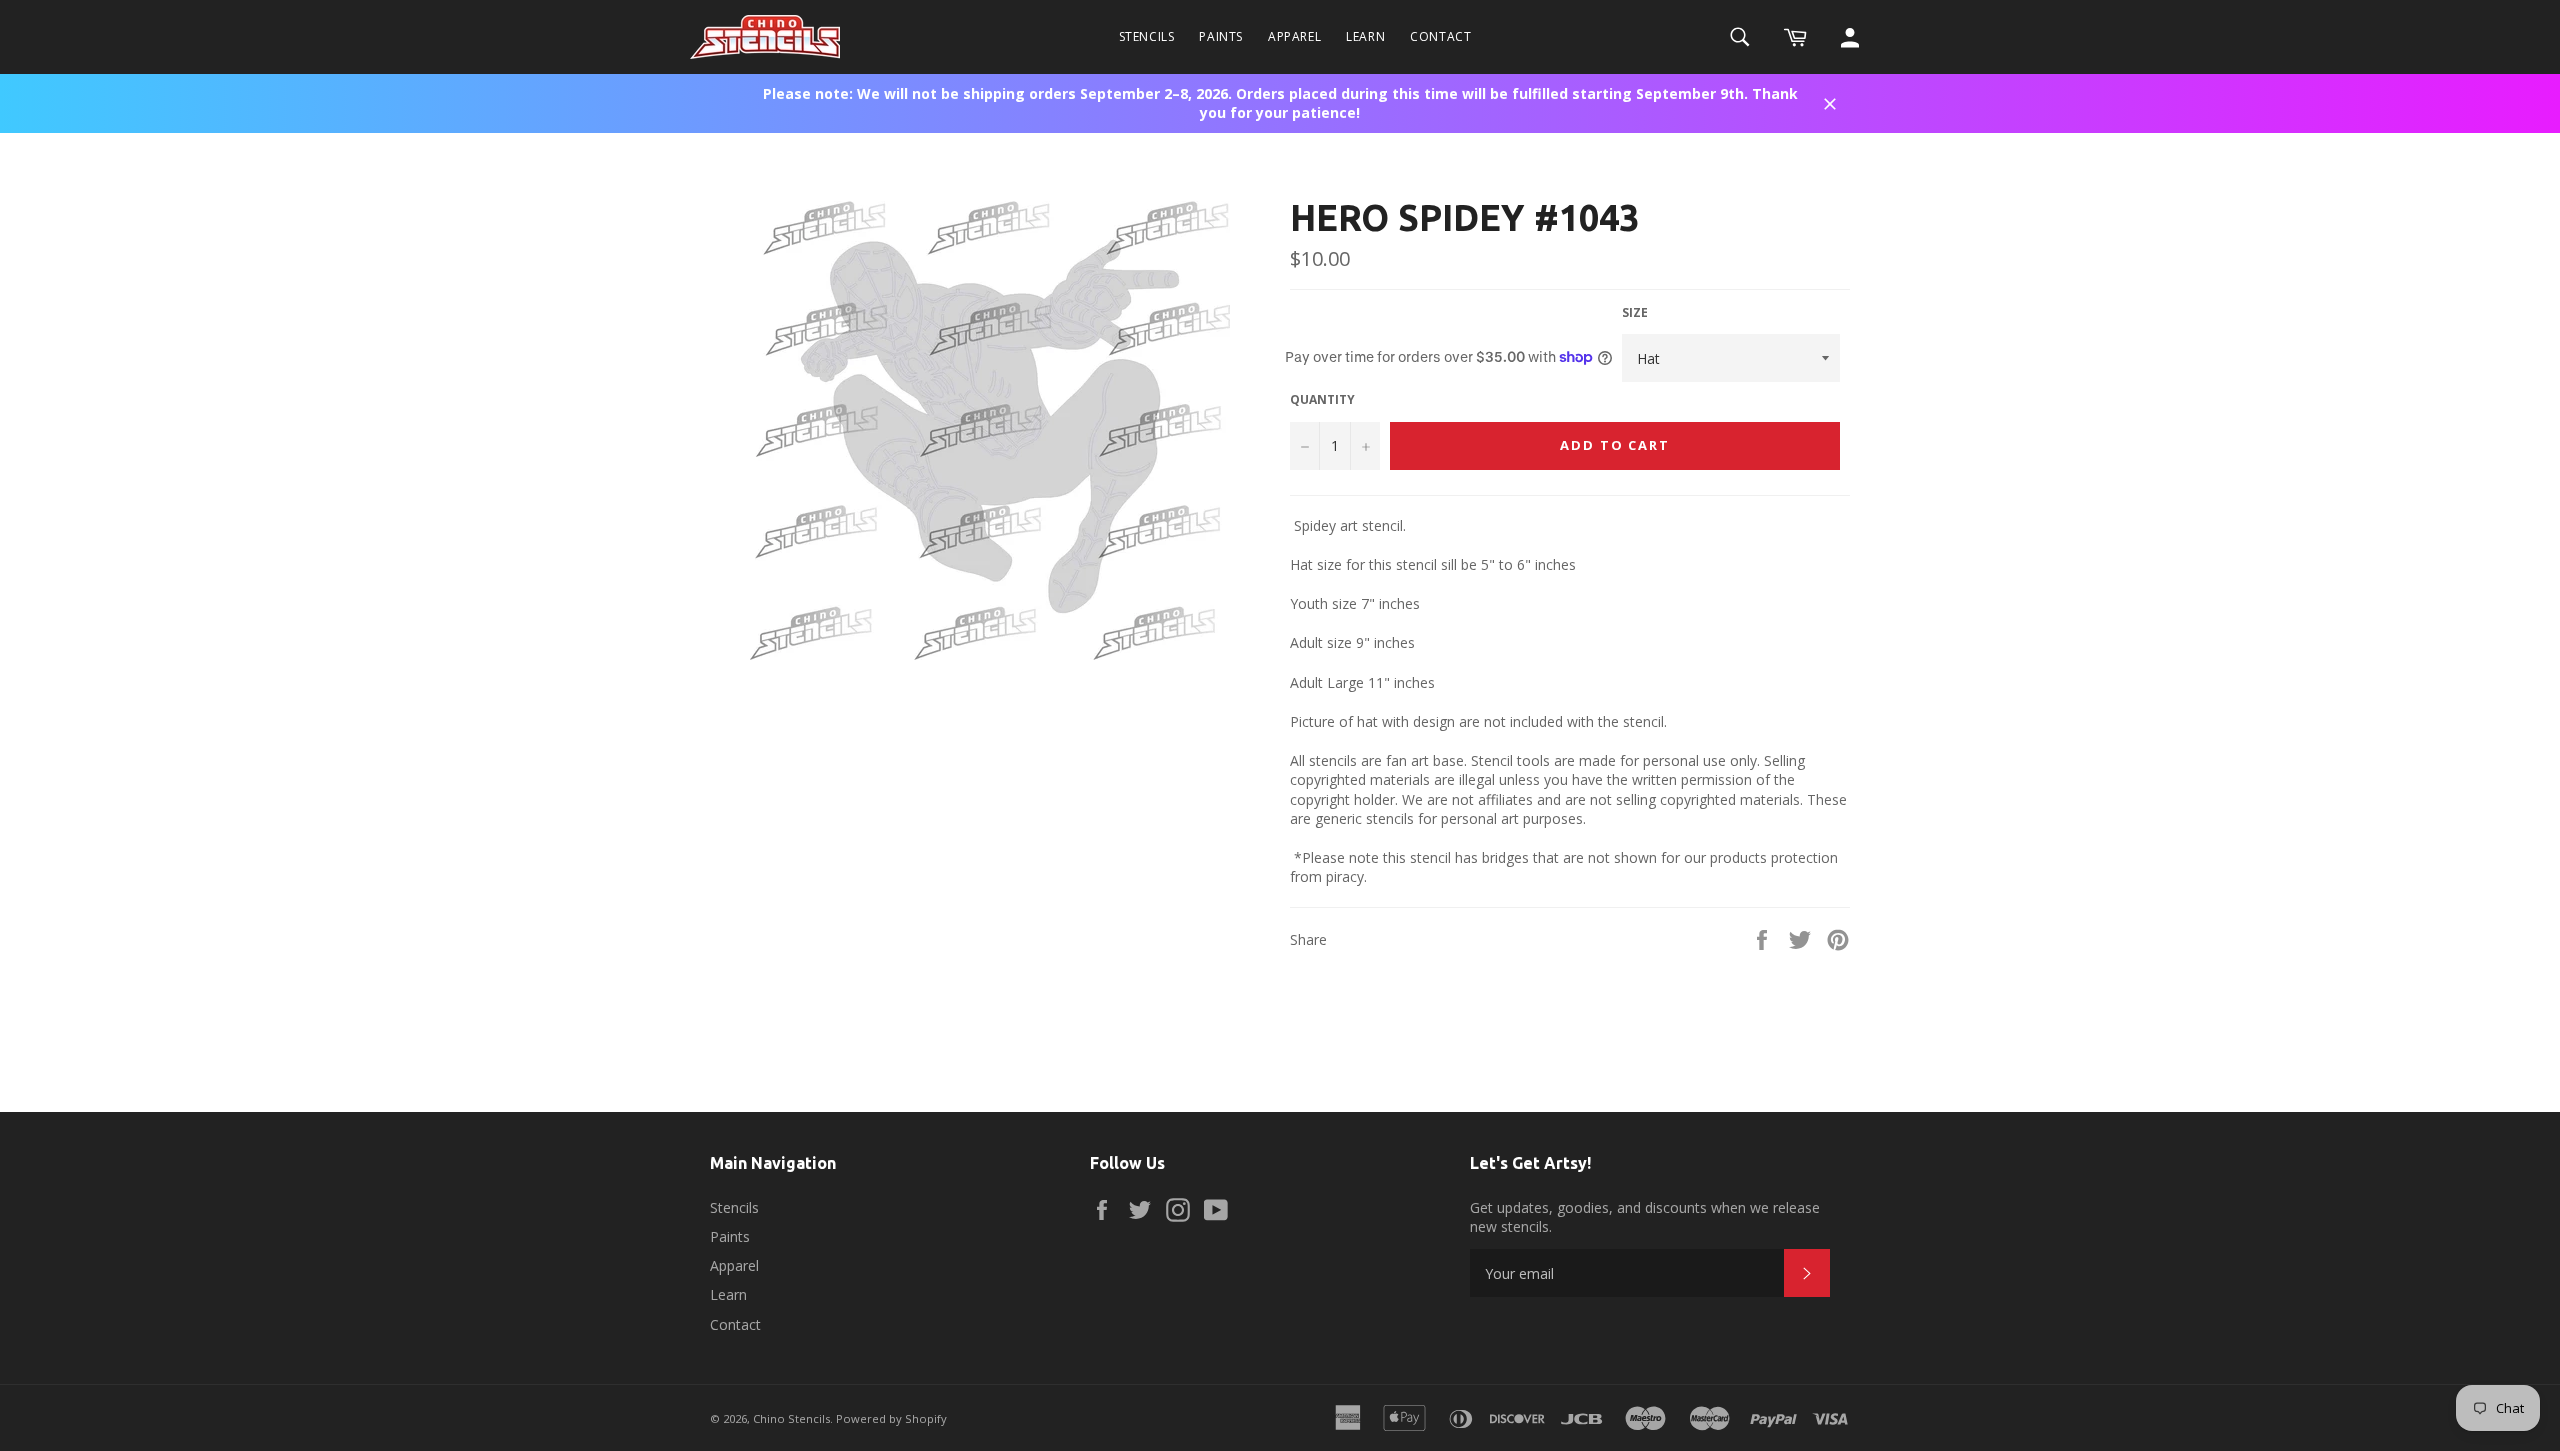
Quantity (1322, 400)
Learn (1365, 36)
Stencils (1147, 36)
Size (1635, 313)
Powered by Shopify (891, 1418)
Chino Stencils (791, 1418)
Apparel (1294, 36)
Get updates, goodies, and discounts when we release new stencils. (1645, 1217)
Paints (1221, 36)
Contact (1440, 36)
